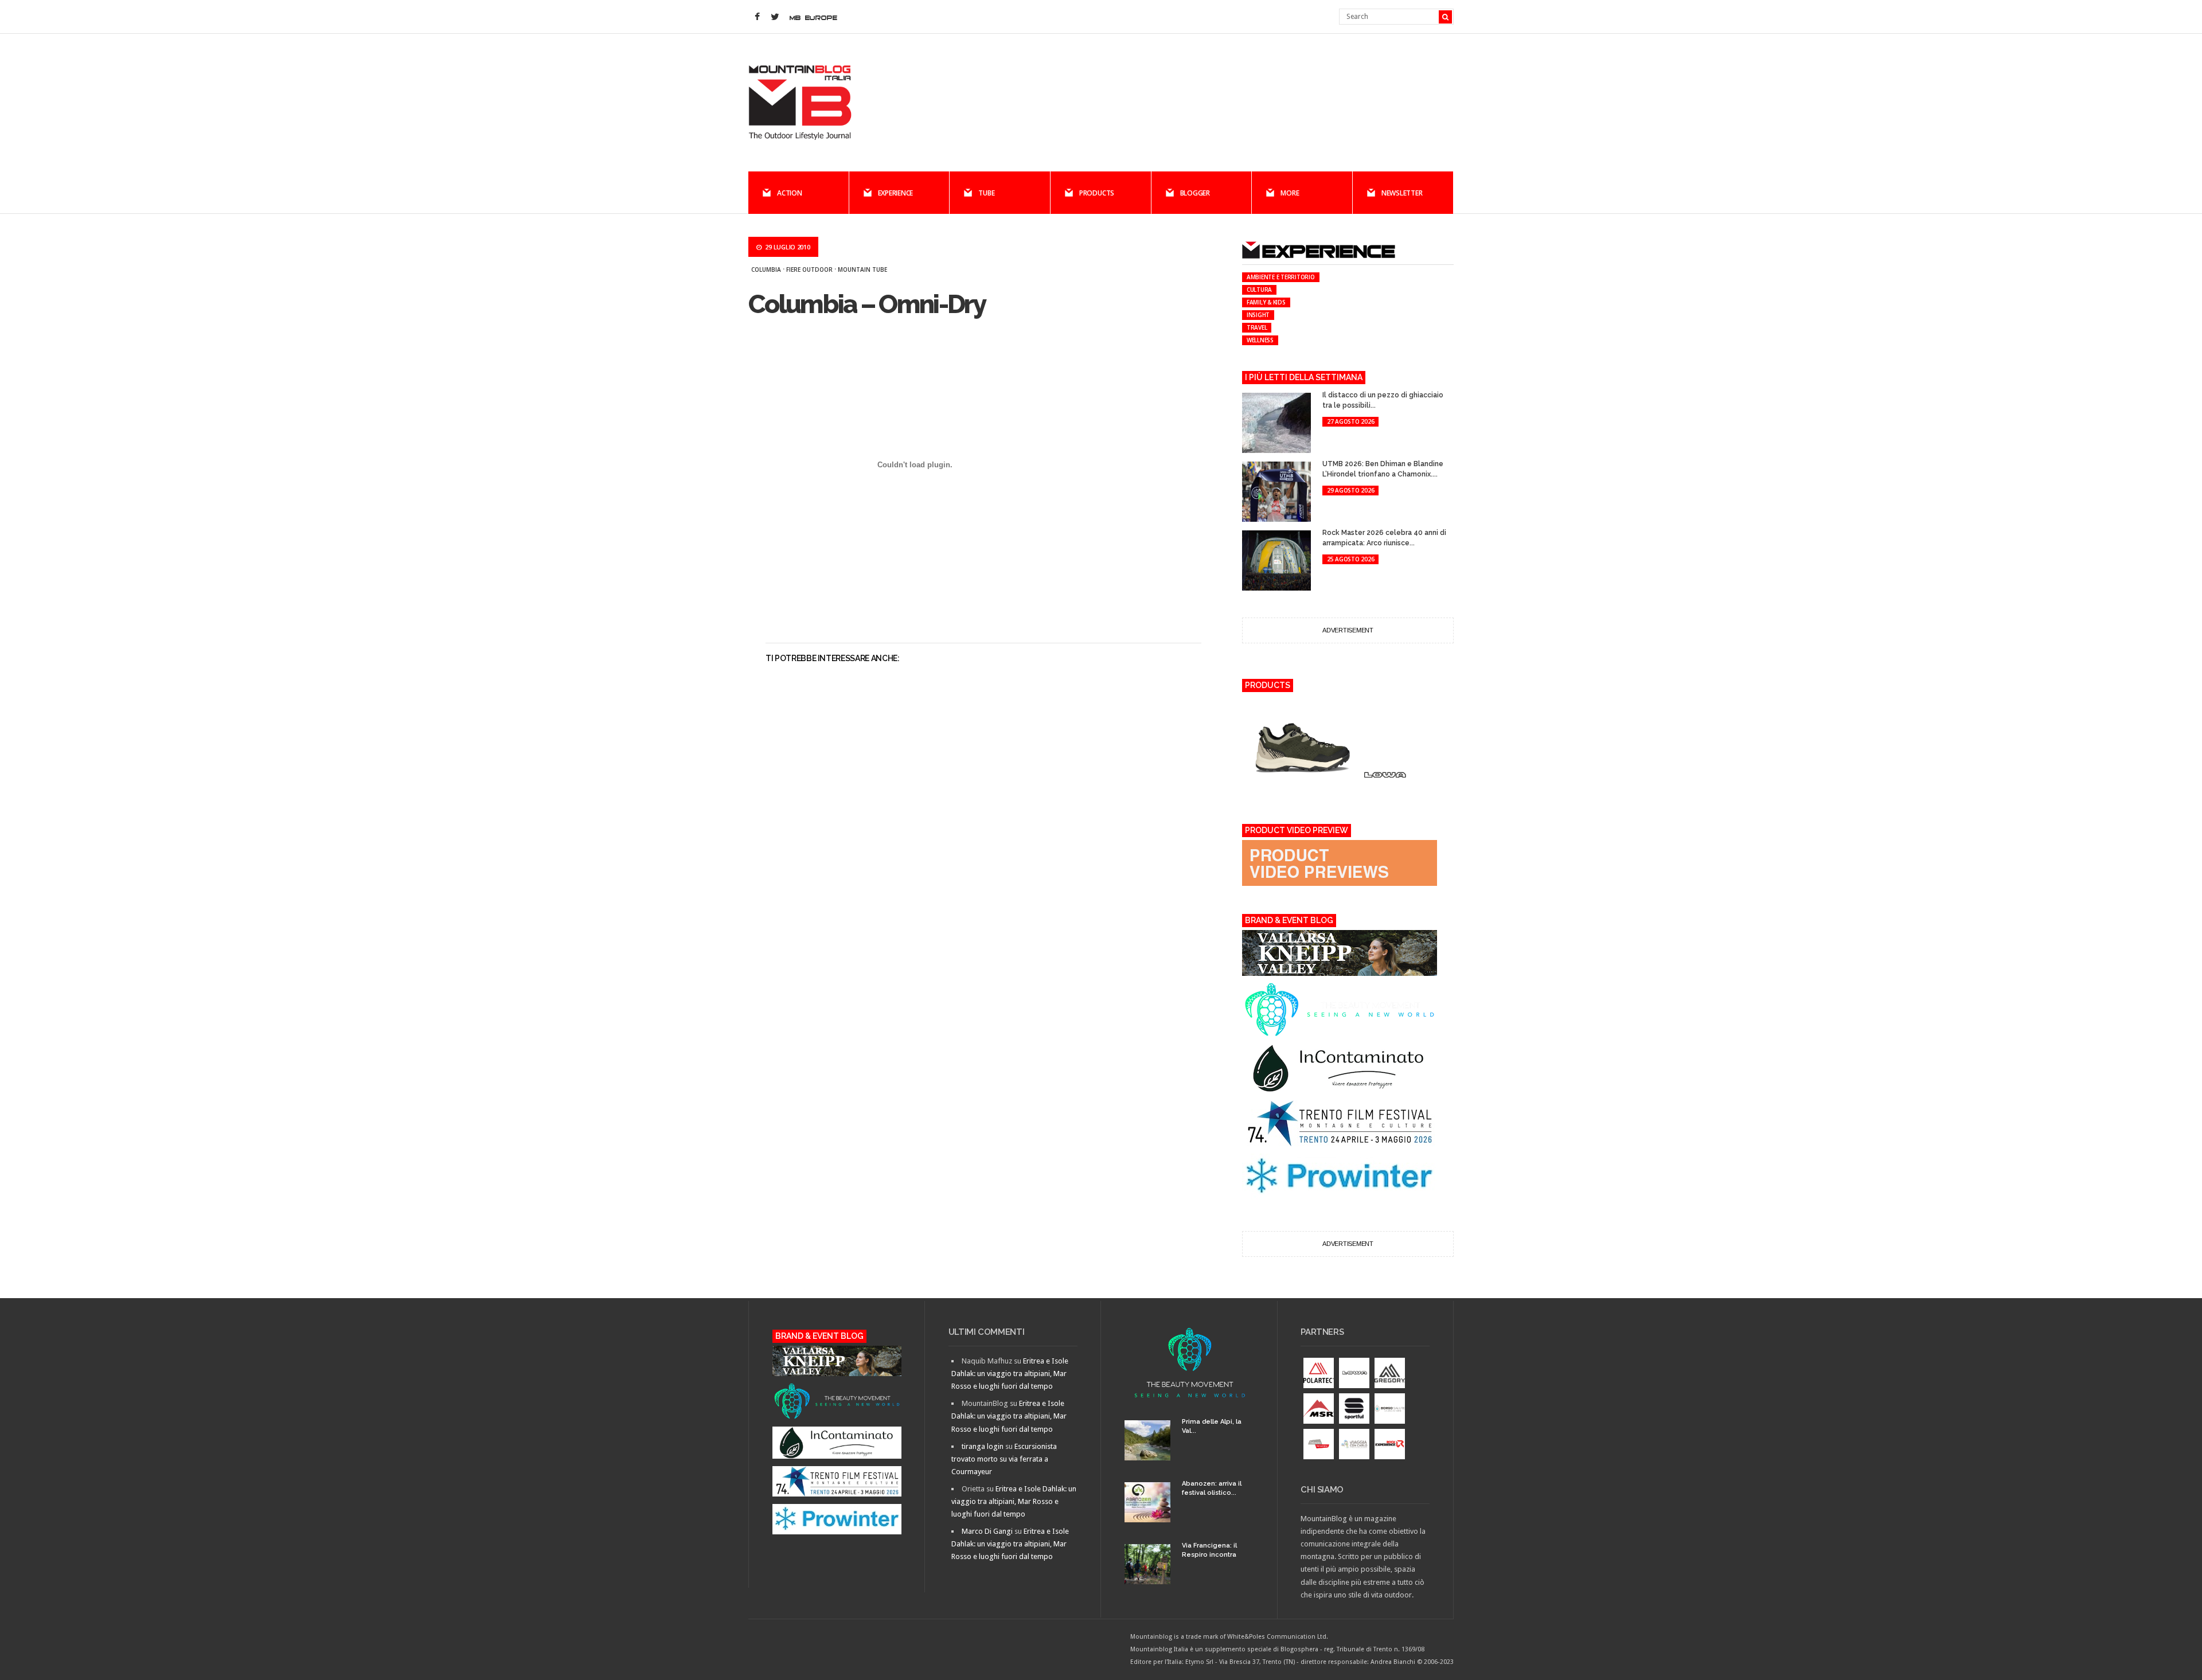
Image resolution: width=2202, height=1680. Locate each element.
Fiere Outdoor (809, 269)
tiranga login (983, 1446)
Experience (896, 193)
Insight (1258, 315)
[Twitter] (775, 17)
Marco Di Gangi (987, 1531)
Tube (986, 193)
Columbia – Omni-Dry (867, 304)
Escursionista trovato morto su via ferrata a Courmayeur (1004, 1459)
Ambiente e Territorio (1281, 277)
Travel (1257, 327)
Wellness (1260, 340)
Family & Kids (1266, 302)
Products (1097, 193)
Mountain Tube (862, 269)
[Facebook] (757, 17)
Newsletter (1402, 193)
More (1290, 193)
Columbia (766, 269)
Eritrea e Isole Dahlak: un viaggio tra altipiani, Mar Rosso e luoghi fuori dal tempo (1010, 1374)
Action (790, 193)
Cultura (1259, 290)
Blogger (1195, 193)
